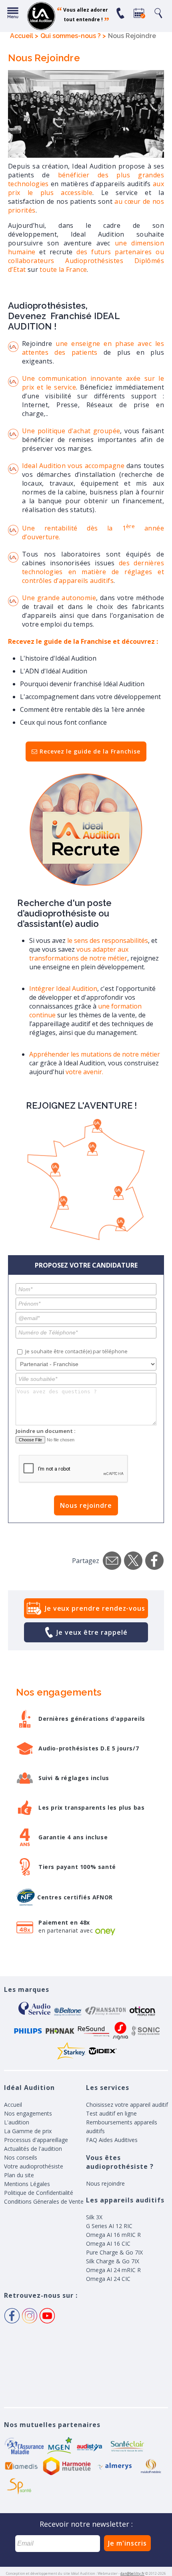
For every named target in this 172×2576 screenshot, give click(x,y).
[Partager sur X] (133, 1561)
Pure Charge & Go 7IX (114, 2252)
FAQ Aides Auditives (112, 2140)
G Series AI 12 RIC (109, 2226)
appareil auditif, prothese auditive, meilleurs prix (41, 16)
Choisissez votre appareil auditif (127, 2105)
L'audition (17, 2122)
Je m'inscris (127, 2543)
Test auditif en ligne (111, 2113)
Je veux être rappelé (92, 1632)
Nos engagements (28, 2113)
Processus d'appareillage (36, 2140)
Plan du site (19, 2175)
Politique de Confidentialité (39, 2193)
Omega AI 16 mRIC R (113, 2235)
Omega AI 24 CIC (108, 2279)
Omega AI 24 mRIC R (113, 2270)
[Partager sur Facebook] (154, 1561)
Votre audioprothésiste (34, 2166)
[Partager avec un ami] (112, 1561)
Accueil (13, 2105)
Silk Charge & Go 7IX (113, 2261)
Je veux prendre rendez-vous (95, 1608)
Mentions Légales (27, 2184)
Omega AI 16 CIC (108, 2243)
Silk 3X (94, 2217)
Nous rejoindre (86, 1505)
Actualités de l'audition (33, 2149)
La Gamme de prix (28, 2131)
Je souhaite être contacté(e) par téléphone (76, 1351)
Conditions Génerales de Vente (44, 2201)
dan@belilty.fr (132, 2573)
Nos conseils (21, 2157)
